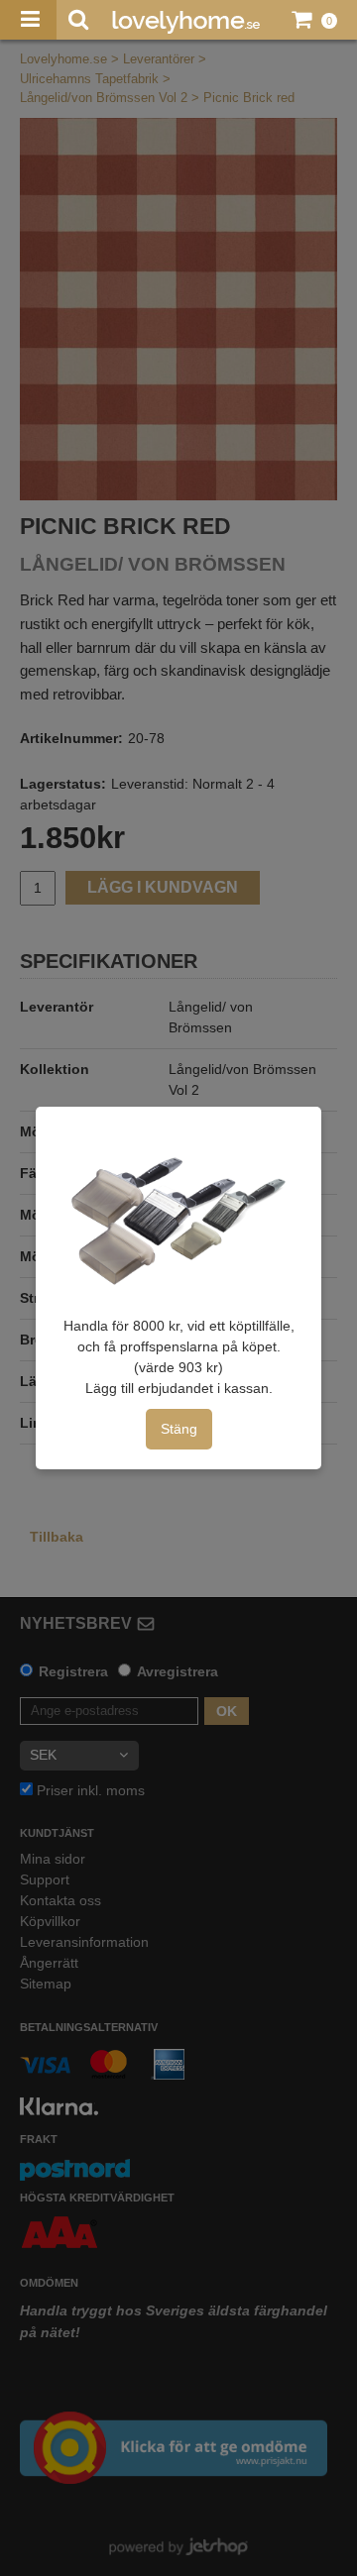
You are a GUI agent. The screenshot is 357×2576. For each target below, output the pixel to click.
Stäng (179, 1429)
